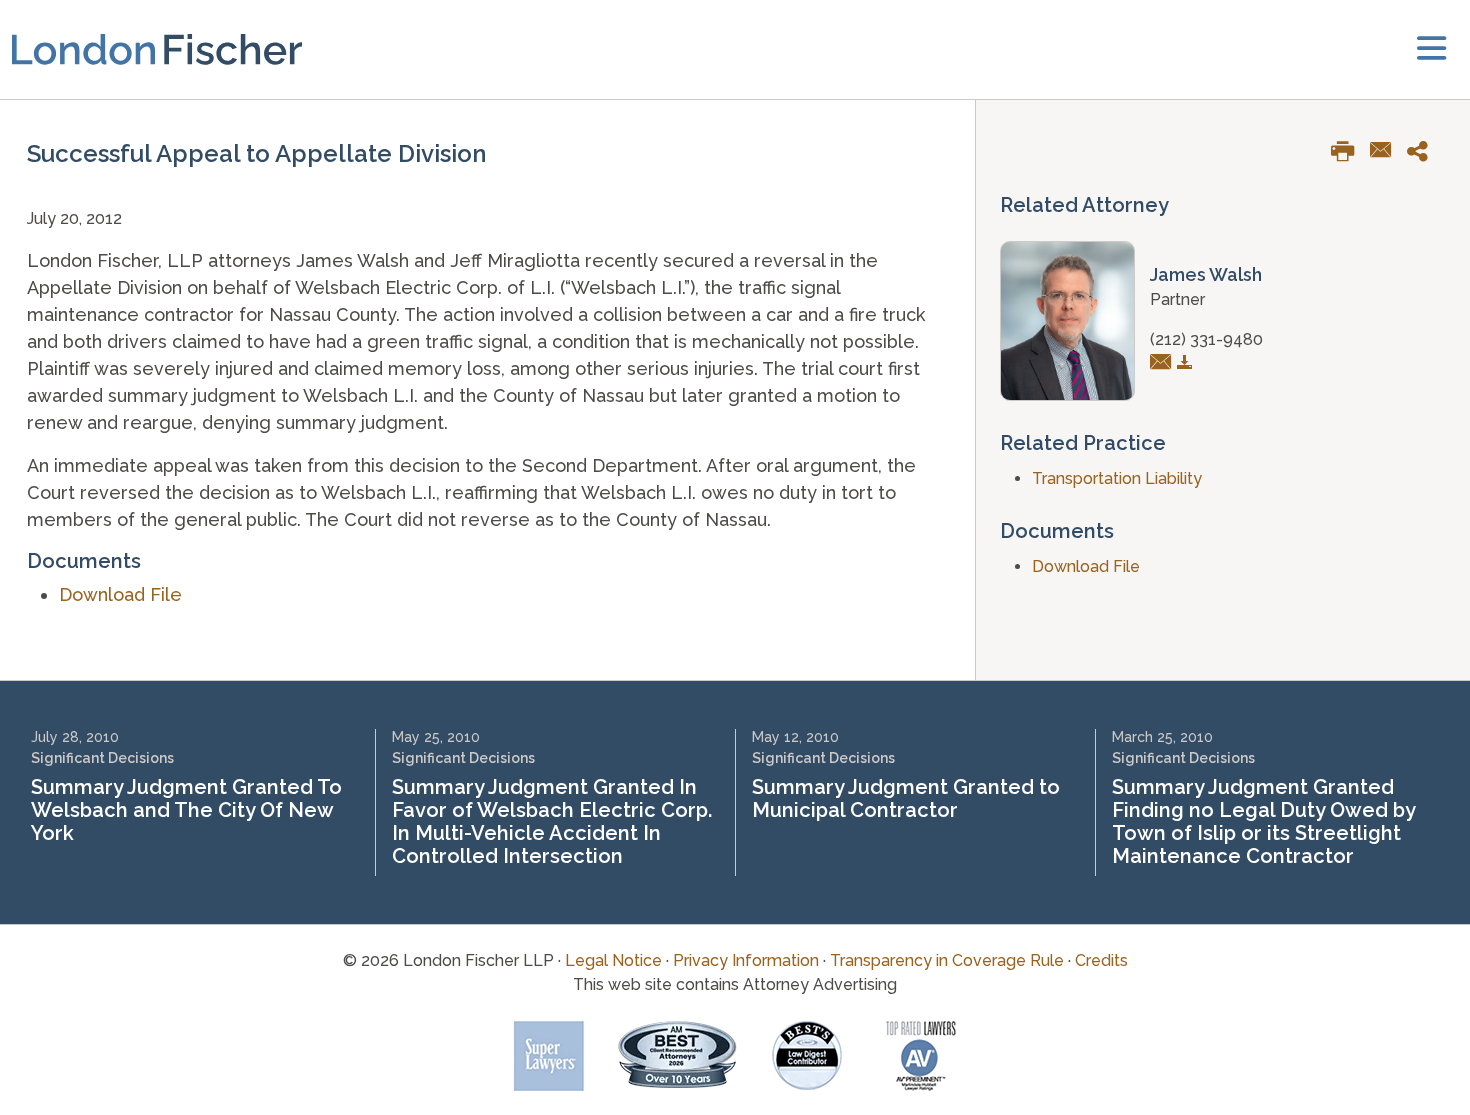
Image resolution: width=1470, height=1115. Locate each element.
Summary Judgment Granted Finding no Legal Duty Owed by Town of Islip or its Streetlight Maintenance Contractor (1263, 821)
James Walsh (1206, 274)
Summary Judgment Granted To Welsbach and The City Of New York (186, 810)
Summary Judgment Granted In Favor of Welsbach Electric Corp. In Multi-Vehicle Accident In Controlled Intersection (552, 821)
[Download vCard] (1187, 363)
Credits (1101, 960)
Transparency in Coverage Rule (947, 960)
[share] (1425, 154)
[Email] (1388, 152)
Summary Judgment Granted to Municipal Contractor (906, 798)
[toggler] (1431, 49)
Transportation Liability (1117, 478)
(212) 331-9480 (1206, 339)
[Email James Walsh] (1163, 363)
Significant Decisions (102, 758)
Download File (120, 594)
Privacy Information (746, 960)
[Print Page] (1350, 154)
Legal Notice (613, 960)
